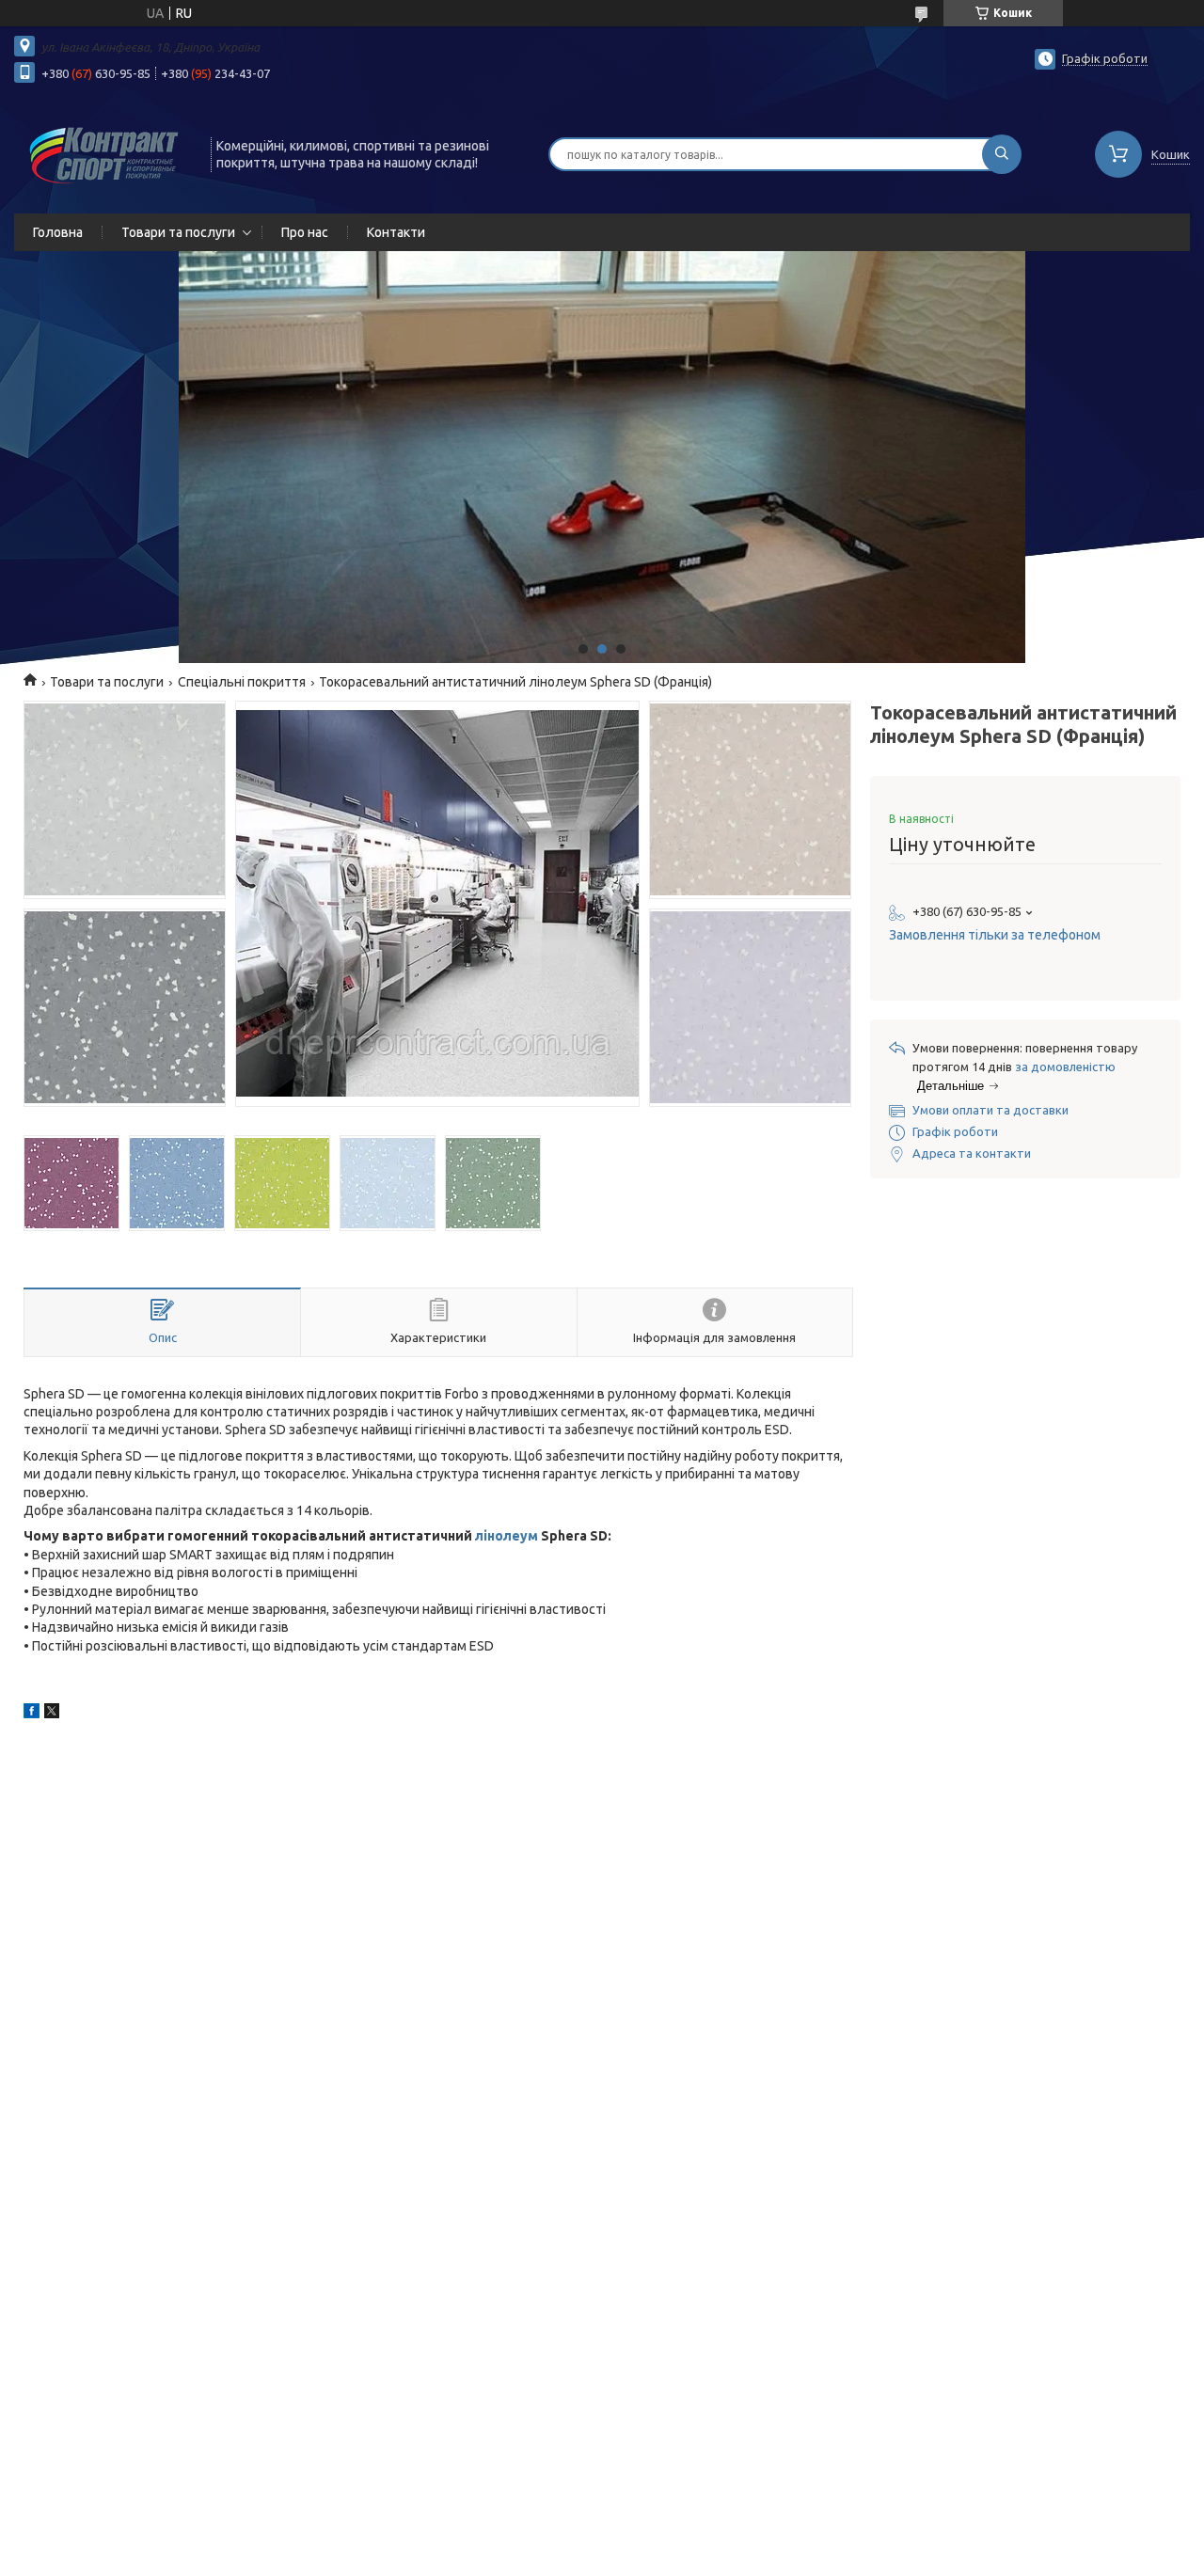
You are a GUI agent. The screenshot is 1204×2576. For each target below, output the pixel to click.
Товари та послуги (178, 232)
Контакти (396, 232)
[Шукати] (1002, 154)
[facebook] (32, 1714)
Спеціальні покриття (242, 682)
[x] (52, 1714)
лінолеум (507, 1536)
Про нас (305, 232)
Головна (58, 232)
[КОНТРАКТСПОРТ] (104, 152)
